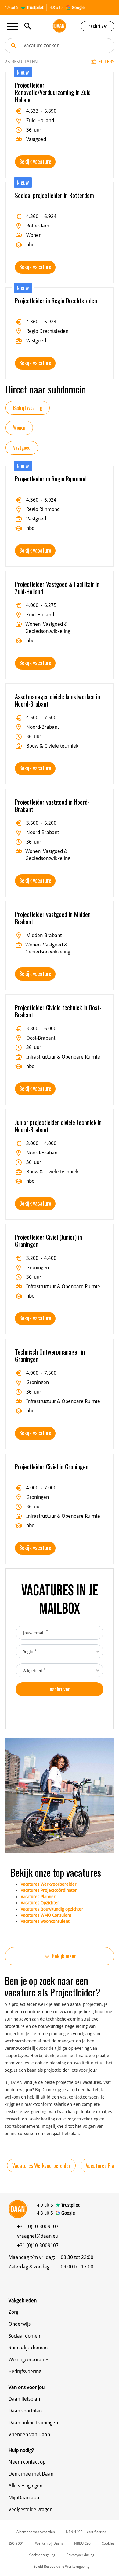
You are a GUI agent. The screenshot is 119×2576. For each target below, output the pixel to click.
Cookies (108, 2543)
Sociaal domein (25, 2336)
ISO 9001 (16, 2543)
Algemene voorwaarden (36, 2532)
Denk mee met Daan (31, 2474)
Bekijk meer (60, 1956)
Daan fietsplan (24, 2399)
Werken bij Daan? (49, 2543)
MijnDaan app (24, 2498)
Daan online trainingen (33, 2423)
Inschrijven (97, 26)
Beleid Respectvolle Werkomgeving (61, 2567)
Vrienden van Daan (29, 2435)
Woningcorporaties (29, 2360)
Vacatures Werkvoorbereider (41, 2165)
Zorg (13, 2312)
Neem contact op (27, 2462)
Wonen (19, 428)
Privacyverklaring (80, 2555)
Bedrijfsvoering (28, 408)
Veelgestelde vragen (31, 2509)
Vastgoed (22, 448)
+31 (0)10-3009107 (38, 2227)
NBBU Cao (82, 2543)
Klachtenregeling (42, 2555)
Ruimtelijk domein (28, 2348)
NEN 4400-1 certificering (86, 2532)
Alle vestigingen (25, 2486)
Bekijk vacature (35, 161)
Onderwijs (20, 2324)
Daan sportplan (25, 2411)
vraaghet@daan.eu (38, 2236)
